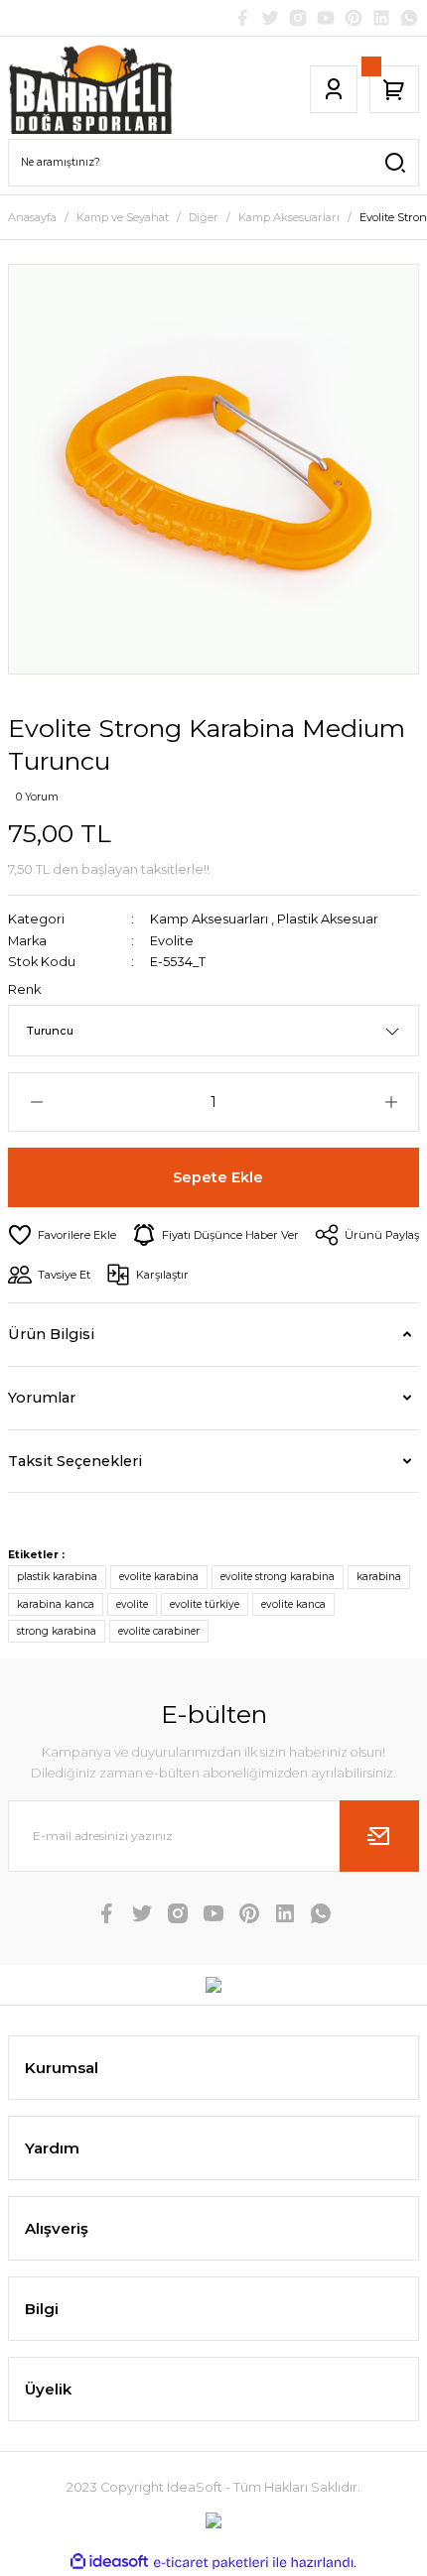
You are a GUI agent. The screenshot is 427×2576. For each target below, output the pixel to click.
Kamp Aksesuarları (209, 919)
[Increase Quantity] (391, 1102)
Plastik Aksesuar (328, 919)
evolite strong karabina (278, 1577)
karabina (379, 1577)
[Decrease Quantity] (36, 1102)
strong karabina (57, 1631)
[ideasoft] (109, 2562)
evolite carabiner (159, 1631)
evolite (132, 1604)
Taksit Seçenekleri (75, 1461)
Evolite (172, 941)
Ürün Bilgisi (51, 1334)
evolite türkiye (205, 1604)
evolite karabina (159, 1577)
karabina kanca (56, 1604)
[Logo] (91, 89)
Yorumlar (42, 1398)
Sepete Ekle (218, 1177)
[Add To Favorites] (62, 1235)
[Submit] (379, 1836)
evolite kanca (293, 1604)
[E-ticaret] (211, 2563)
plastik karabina (57, 1577)
